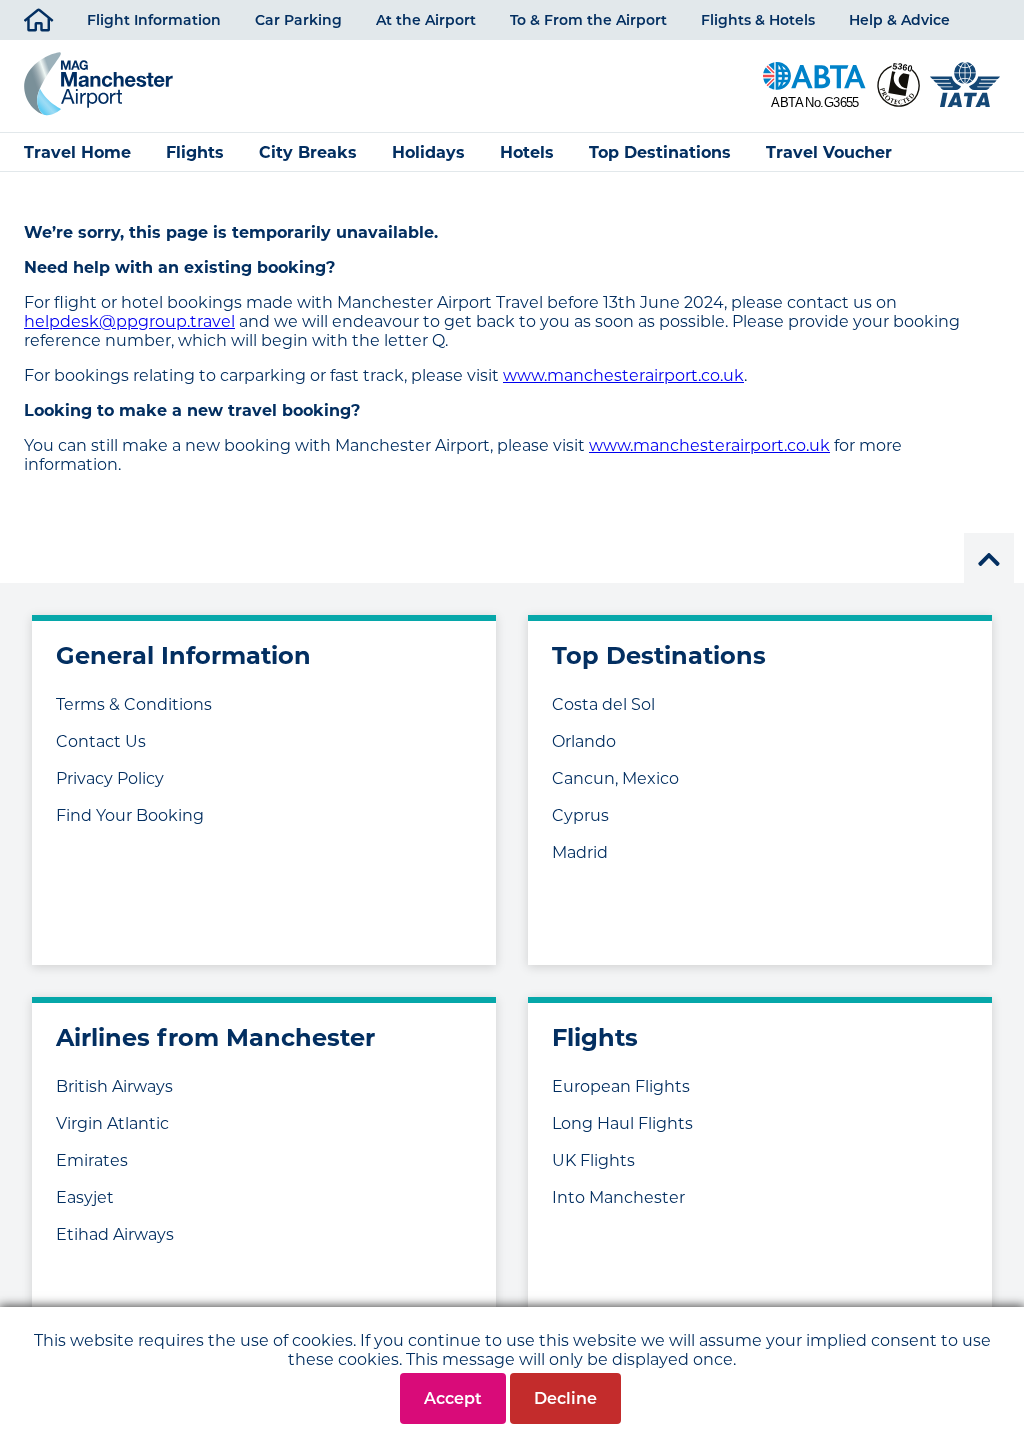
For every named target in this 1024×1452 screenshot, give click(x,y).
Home (53, 20)
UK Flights (593, 1160)
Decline (565, 1398)
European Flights (621, 1086)
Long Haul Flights (622, 1123)
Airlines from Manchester (215, 1037)
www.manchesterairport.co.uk (623, 375)
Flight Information (154, 20)
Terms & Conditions (134, 704)
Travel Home (77, 152)
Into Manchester (618, 1197)
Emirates (92, 1160)
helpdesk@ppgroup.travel (129, 321)
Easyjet (85, 1197)
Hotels (527, 152)
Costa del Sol (603, 704)
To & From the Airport (588, 20)
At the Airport (426, 20)
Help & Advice (899, 20)
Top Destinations (660, 152)
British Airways (114, 1086)
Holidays (428, 152)
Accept (453, 1398)
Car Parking (298, 20)
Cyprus (580, 815)
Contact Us (101, 741)
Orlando (584, 741)
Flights (195, 152)
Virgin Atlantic (112, 1123)
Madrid (580, 852)
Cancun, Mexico (615, 778)
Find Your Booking (130, 815)
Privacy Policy (110, 778)
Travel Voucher (829, 152)
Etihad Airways (115, 1234)
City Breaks (308, 152)
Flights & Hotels (758, 20)
